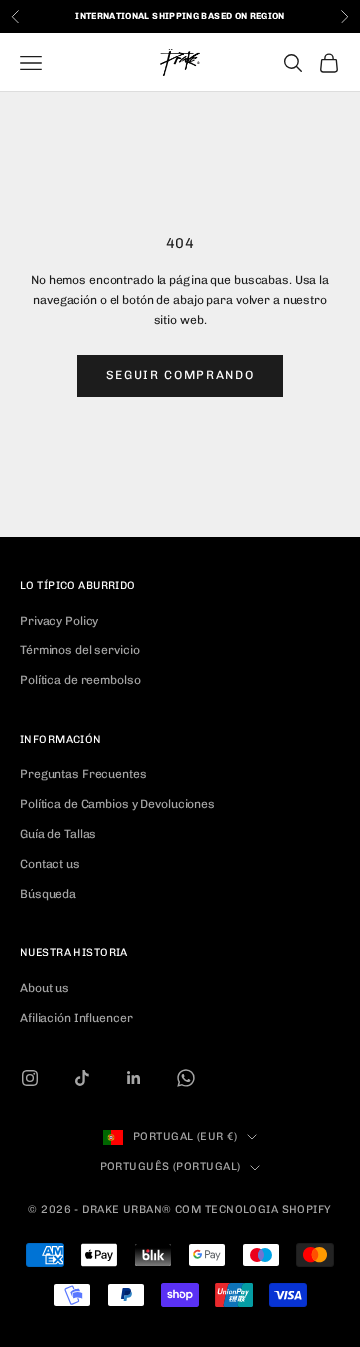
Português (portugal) (170, 1166)
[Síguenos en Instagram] (30, 1078)
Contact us (50, 864)
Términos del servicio (79, 650)
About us (44, 988)
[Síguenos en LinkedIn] (134, 1078)
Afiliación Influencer (76, 1018)
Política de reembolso (80, 680)
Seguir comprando (180, 375)
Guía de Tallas (58, 834)
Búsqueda (48, 894)
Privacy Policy (59, 621)
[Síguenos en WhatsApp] (186, 1078)
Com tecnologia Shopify (253, 1209)
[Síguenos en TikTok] (82, 1078)
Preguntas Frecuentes (83, 774)
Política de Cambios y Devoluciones (117, 804)
